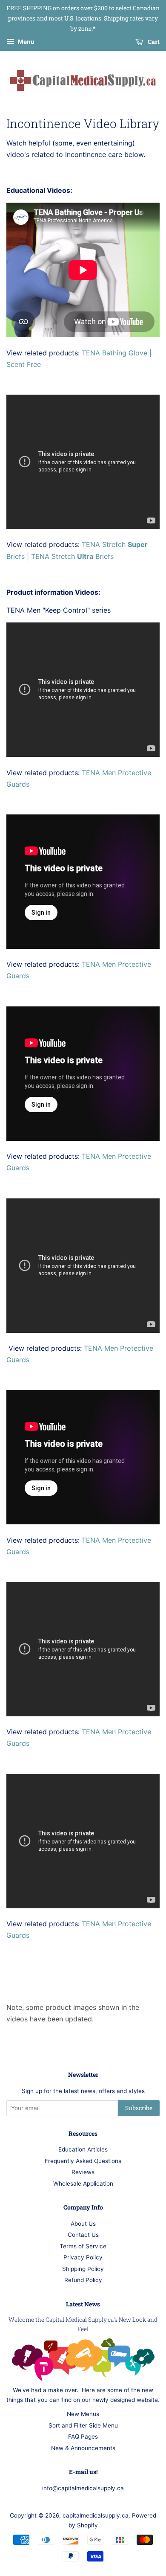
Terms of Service (83, 2246)
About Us (83, 2224)
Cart (153, 42)
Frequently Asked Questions (83, 2161)
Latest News (83, 2304)
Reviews (83, 2172)
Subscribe (139, 2108)
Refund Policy (83, 2280)
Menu (26, 42)
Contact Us (83, 2235)
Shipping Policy (83, 2269)
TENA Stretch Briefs (72, 556)
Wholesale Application (83, 2183)
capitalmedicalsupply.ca (96, 2515)
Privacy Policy (83, 2257)
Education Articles (83, 2149)
